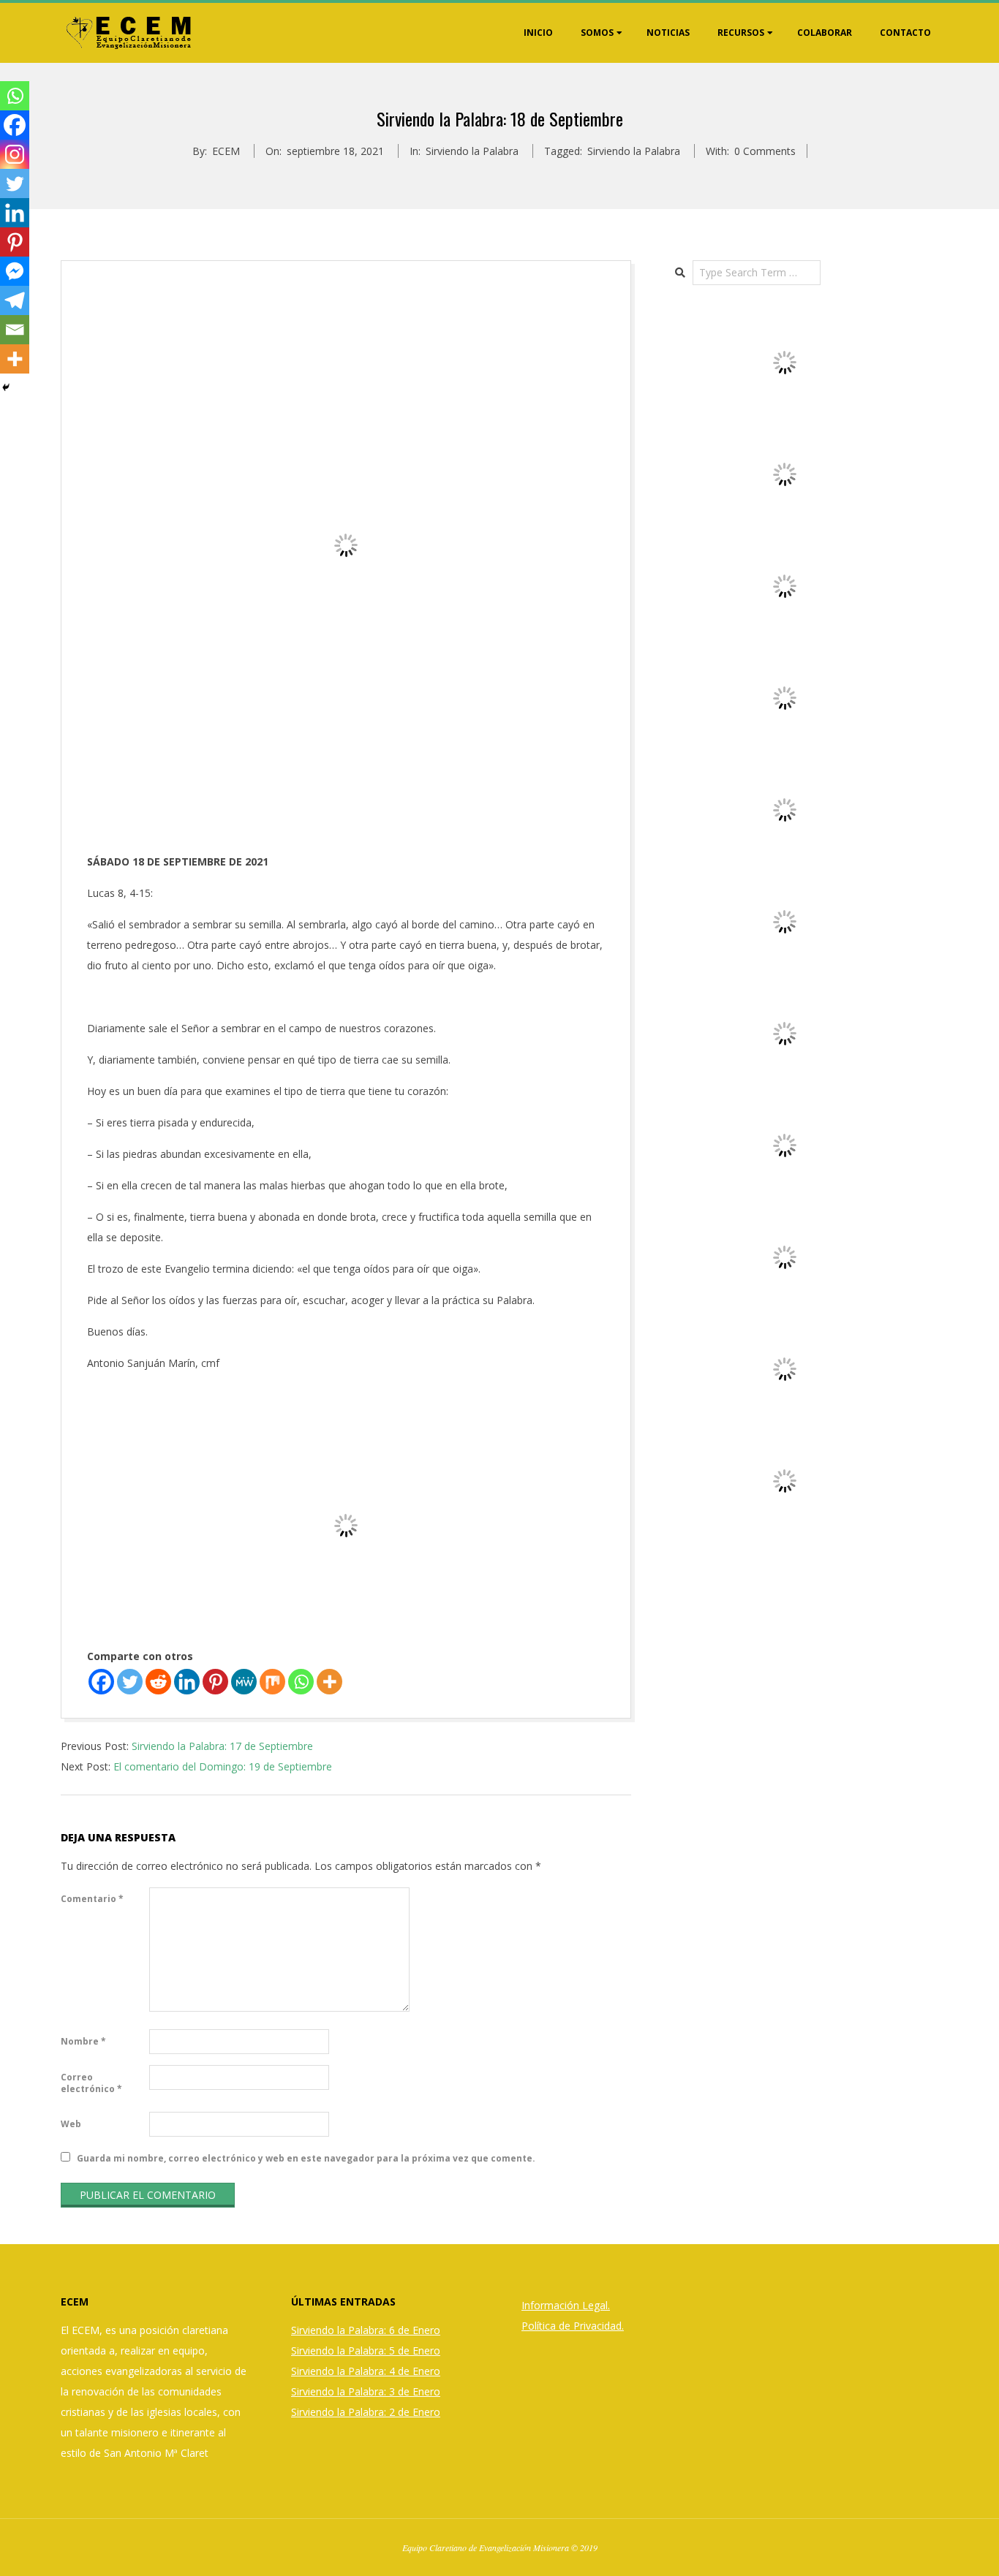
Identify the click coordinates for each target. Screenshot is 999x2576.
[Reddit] (158, 1682)
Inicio (538, 33)
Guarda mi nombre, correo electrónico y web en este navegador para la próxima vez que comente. (306, 2158)
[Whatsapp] (301, 1682)
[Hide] (6, 387)
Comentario (92, 1899)
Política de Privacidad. (573, 2326)
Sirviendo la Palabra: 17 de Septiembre (222, 1746)
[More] (329, 1682)
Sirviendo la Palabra (472, 151)
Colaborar (825, 33)
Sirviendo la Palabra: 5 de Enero (366, 2350)
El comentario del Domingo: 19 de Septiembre (223, 1766)
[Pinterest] (215, 1682)
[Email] (15, 330)
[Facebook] (101, 1682)
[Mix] (272, 1682)
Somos (597, 33)
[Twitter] (130, 1682)
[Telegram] (15, 300)
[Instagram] (15, 154)
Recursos (741, 33)
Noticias (668, 33)
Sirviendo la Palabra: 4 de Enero (366, 2371)
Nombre (83, 2041)
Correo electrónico (91, 2083)
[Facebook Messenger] (15, 271)
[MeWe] (244, 1682)
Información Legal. (566, 2305)
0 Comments (765, 151)
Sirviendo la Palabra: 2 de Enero (366, 2412)
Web (71, 2124)
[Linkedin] (187, 1682)
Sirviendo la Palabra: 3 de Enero (366, 2391)
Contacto (905, 33)
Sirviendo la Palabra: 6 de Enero (366, 2330)
